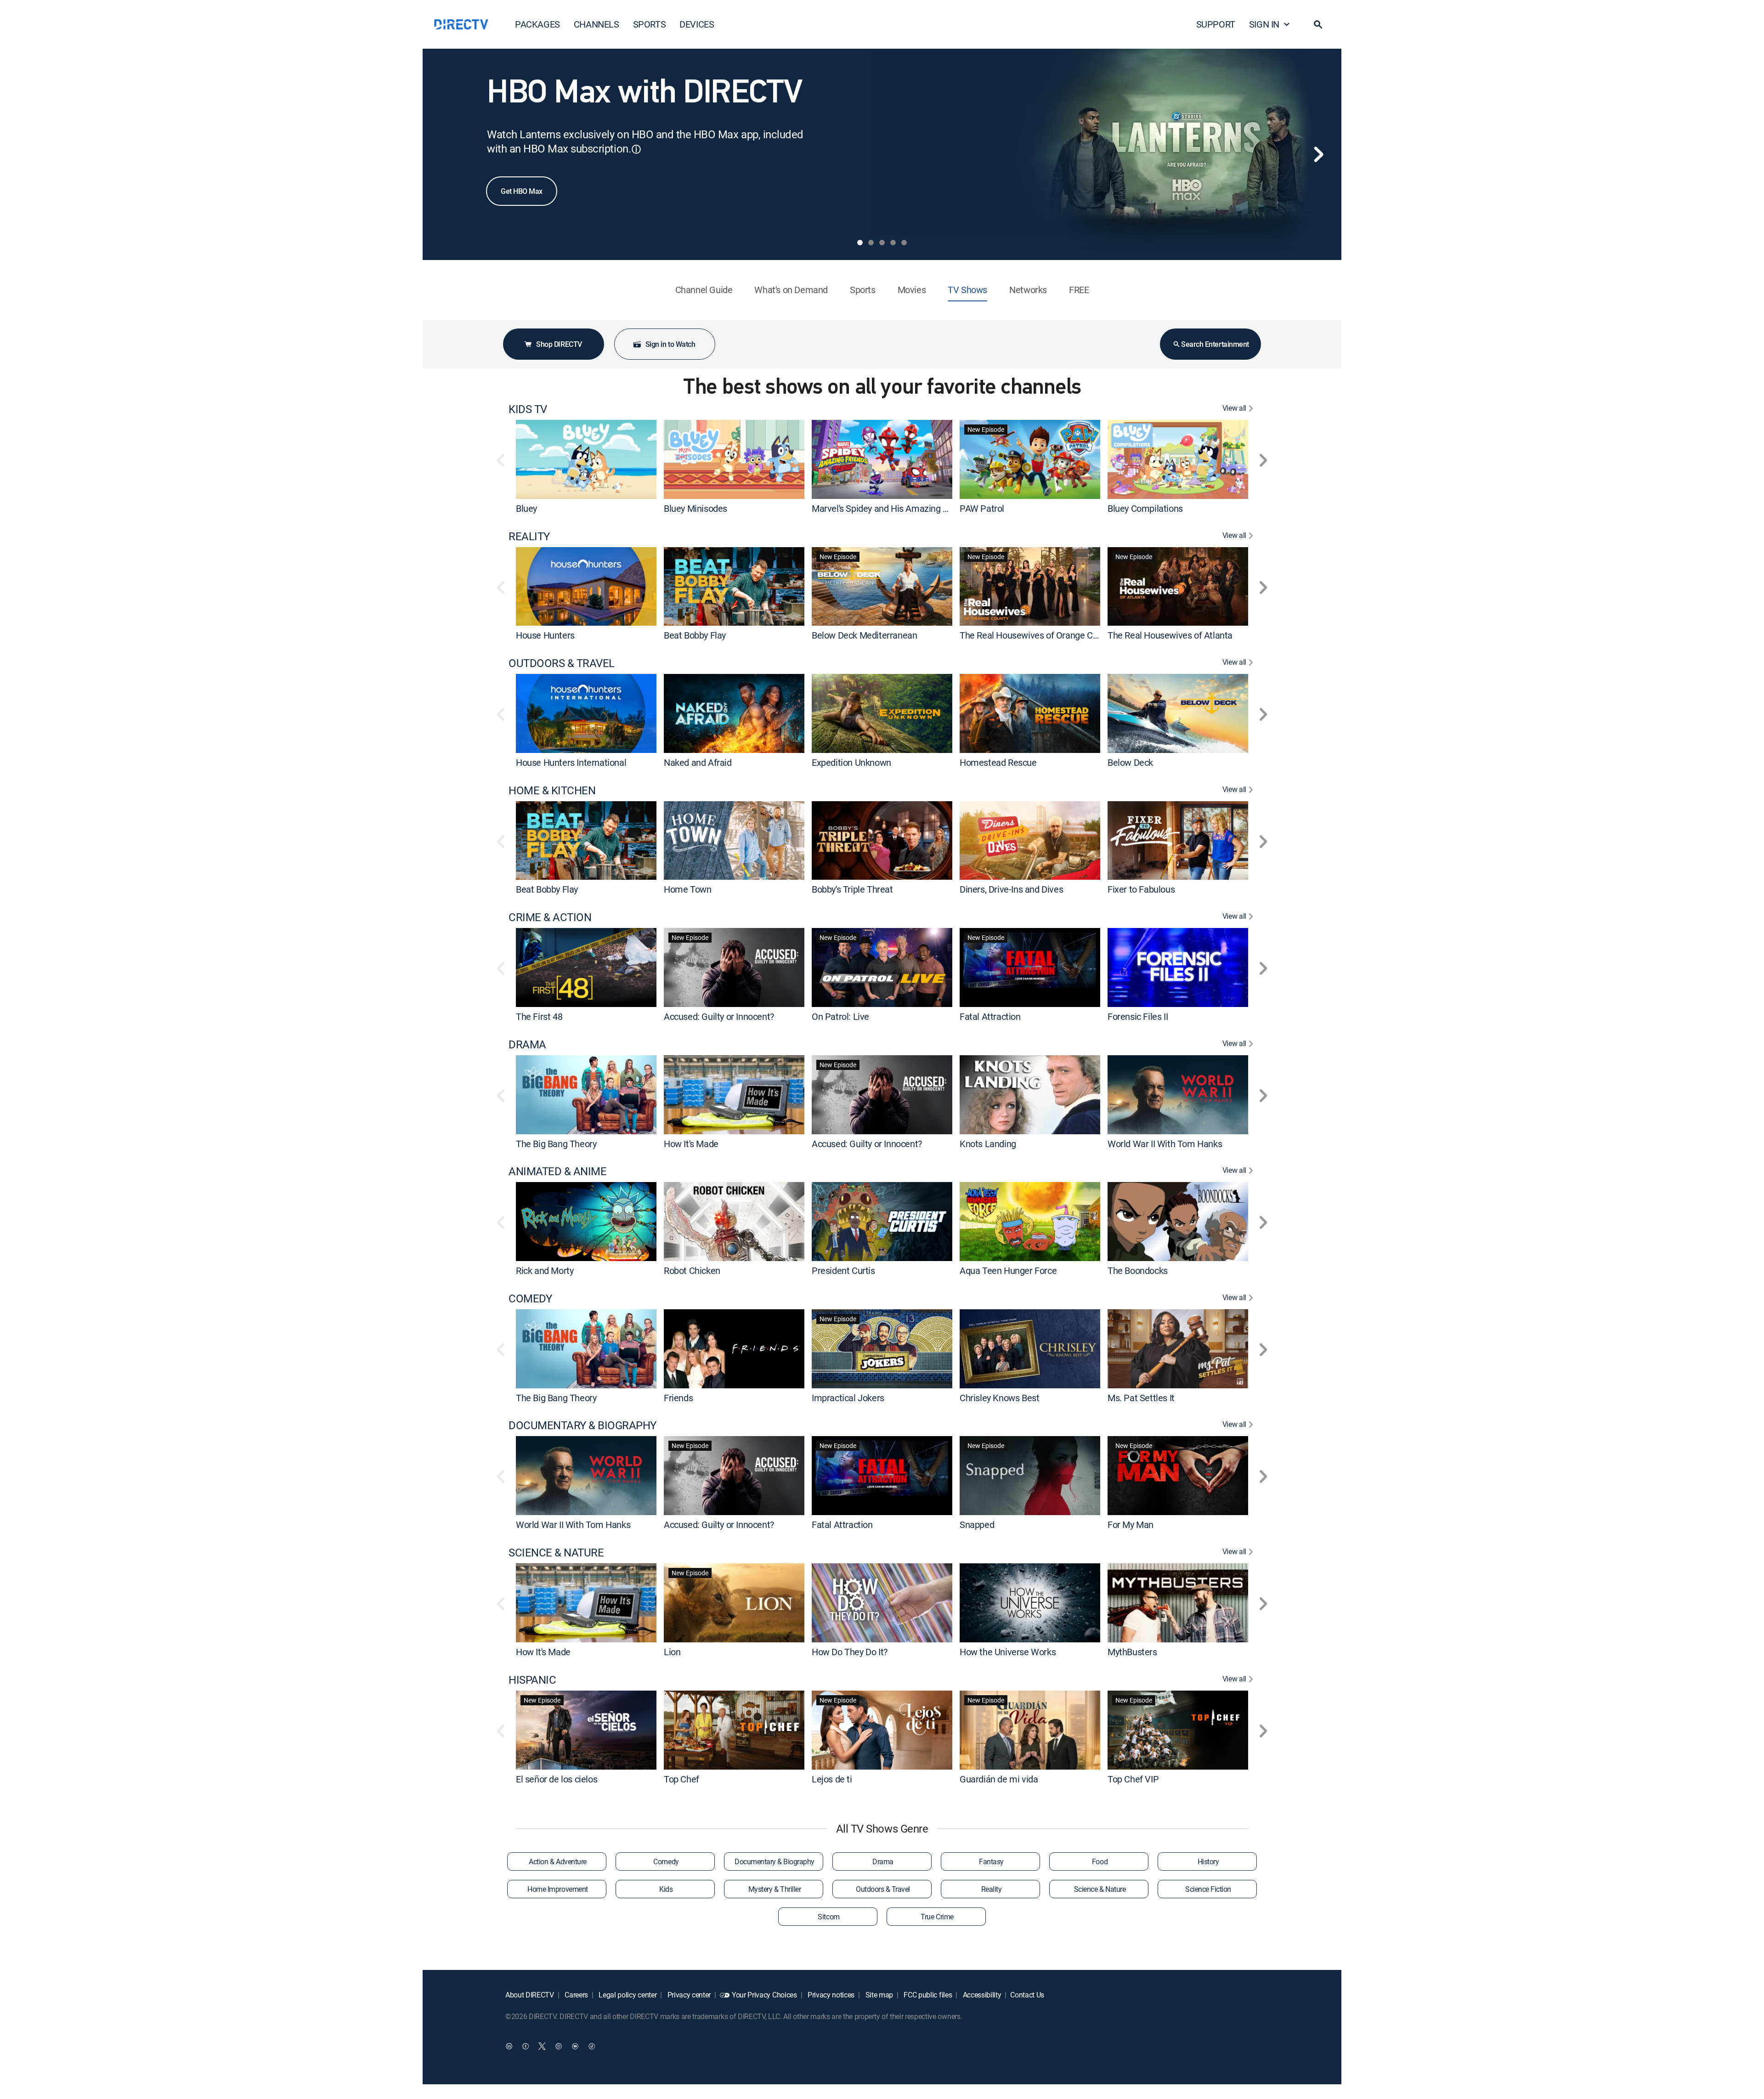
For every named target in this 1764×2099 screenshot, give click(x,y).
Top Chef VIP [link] (1133, 1779)
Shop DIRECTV (559, 344)
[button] (1318, 24)
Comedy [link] (666, 1861)
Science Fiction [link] (1208, 1889)
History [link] (1208, 1861)
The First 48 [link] (539, 1016)
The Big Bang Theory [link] (556, 1143)
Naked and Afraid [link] (698, 762)
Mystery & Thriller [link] (775, 1889)
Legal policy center (627, 1995)
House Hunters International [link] (571, 762)
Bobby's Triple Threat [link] (852, 889)
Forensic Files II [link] (1138, 1016)
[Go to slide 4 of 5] (893, 243)
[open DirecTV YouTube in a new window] (575, 2046)
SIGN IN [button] (1264, 24)
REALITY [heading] (529, 536)
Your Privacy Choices (764, 1995)
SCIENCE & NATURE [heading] (556, 1553)
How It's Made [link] (691, 1143)
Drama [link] (883, 1861)
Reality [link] (992, 1889)
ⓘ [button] (636, 149)
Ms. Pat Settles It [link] (1141, 1397)
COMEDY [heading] (530, 1298)
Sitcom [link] (828, 1917)
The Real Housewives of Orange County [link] (1037, 635)
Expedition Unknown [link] (851, 762)
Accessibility (981, 1995)
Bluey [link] (526, 508)
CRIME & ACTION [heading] (550, 917)
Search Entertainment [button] (1215, 344)
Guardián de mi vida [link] (999, 1779)
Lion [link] (672, 1652)
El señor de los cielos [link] (557, 1779)
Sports (863, 290)
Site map (878, 1995)
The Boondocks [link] (1138, 1270)
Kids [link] (666, 1889)
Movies (912, 290)
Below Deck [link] (1130, 762)
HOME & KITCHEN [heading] (552, 790)
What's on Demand (791, 290)
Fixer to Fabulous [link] (1141, 889)
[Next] (1318, 154)
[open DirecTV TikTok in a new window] (592, 2046)
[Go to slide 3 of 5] (882, 243)
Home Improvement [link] (557, 1889)
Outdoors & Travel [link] (883, 1889)
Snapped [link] (977, 1525)
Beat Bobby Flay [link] (695, 635)
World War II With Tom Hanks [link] (1165, 1143)
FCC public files (927, 1995)
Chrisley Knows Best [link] (999, 1397)
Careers (576, 1995)
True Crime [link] (937, 1917)
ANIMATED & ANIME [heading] (557, 1171)
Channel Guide (704, 290)
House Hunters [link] (545, 635)
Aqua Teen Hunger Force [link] (1008, 1270)
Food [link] (1100, 1861)
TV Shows (967, 290)
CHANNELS (596, 24)
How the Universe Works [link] (1008, 1652)
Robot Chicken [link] (692, 1270)
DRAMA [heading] (527, 1044)
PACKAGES (537, 24)
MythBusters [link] (1132, 1652)
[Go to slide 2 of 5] (871, 243)
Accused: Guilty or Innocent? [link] (719, 1016)
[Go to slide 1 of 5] (860, 243)
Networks (1028, 290)
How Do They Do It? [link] (850, 1652)
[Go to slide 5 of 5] (904, 243)
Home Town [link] (687, 889)
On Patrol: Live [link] (840, 1016)
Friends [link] (678, 1397)
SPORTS (650, 24)
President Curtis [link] (843, 1270)
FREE (1079, 290)
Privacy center (688, 1995)
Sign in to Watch (670, 344)
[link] (586, 459)
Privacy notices (830, 1995)
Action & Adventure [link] (557, 1861)
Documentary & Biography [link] (775, 1861)
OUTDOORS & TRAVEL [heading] (562, 663)
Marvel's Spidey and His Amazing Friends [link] (892, 508)
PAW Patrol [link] (982, 508)
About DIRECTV (530, 1995)
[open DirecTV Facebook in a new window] (526, 2046)
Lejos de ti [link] (832, 1779)
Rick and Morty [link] (545, 1270)
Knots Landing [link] (988, 1143)
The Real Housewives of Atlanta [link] (1170, 635)
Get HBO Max (522, 191)
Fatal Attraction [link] (990, 1016)
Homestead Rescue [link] (998, 762)
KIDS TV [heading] (528, 409)
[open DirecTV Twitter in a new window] (542, 2046)
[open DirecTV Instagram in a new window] (559, 2046)
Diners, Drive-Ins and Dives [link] (1011, 889)
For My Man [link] (1131, 1525)
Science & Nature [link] (1100, 1889)
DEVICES (697, 24)
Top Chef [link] (681, 1779)
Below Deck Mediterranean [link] (864, 635)
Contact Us (1027, 1995)
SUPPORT (1216, 24)
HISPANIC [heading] (532, 1680)
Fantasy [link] (991, 1861)
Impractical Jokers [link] (848, 1397)
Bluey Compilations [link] (1145, 508)
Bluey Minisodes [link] (695, 508)
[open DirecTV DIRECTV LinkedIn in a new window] (509, 2046)
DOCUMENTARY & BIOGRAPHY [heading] (582, 1425)
